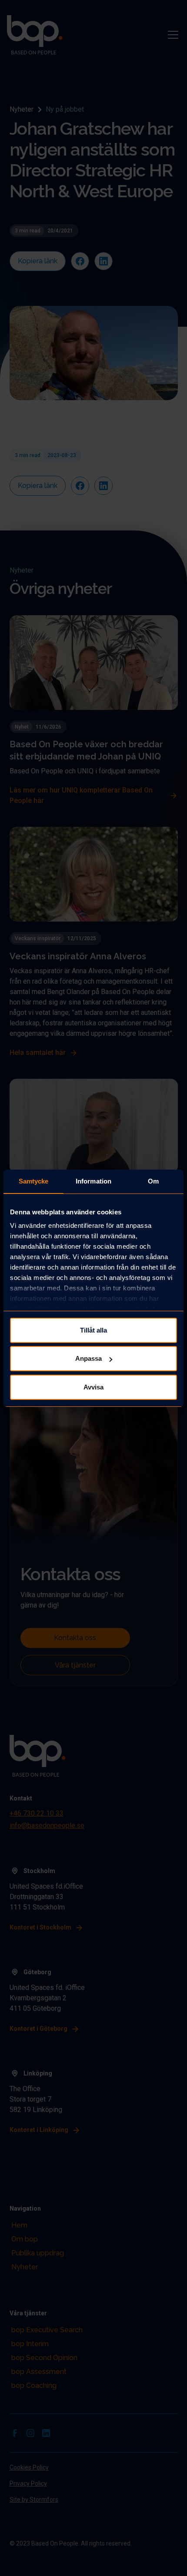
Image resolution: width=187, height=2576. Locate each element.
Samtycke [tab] (34, 1181)
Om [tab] (153, 1181)
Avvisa (93, 1387)
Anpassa (88, 1358)
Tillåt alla (93, 1330)
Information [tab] (93, 1181)
